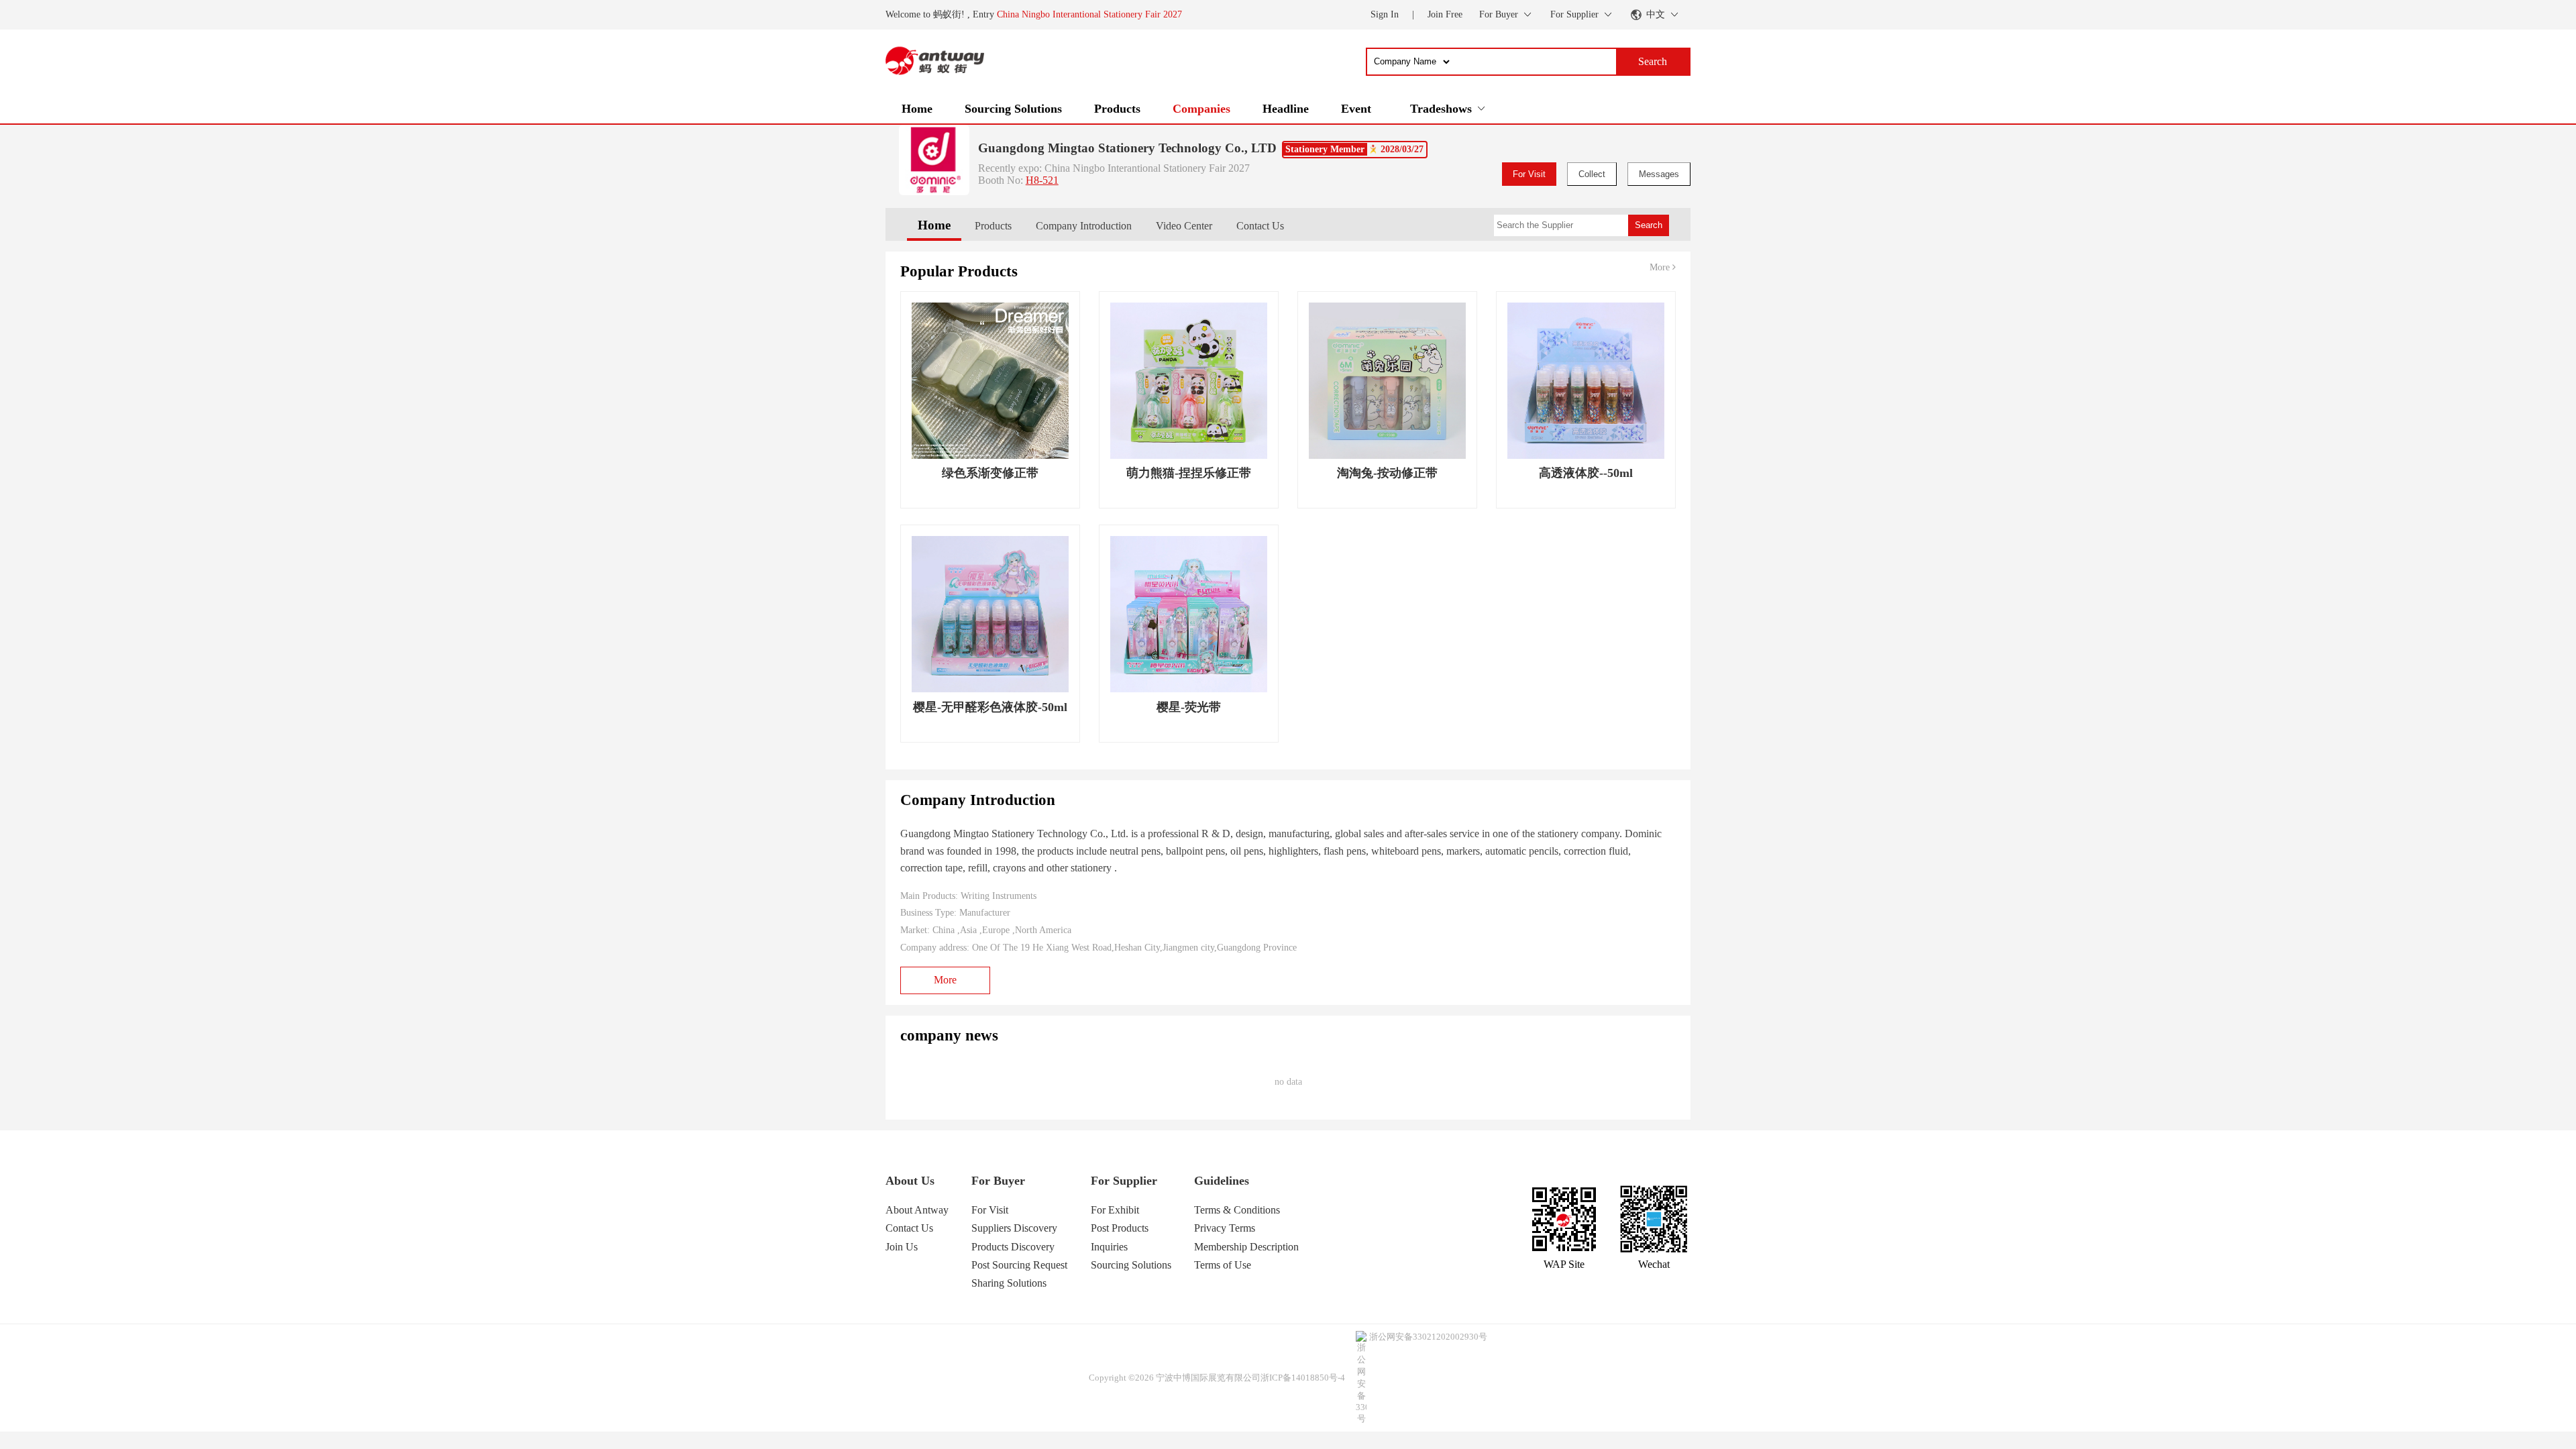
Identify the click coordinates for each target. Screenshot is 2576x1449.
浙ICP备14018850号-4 (1303, 1378)
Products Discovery (1013, 1247)
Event (1356, 109)
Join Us (902, 1247)
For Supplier (1124, 1181)
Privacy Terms (1225, 1228)
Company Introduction (1084, 226)
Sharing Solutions (1009, 1283)
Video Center (1184, 226)
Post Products (1120, 1228)
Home (917, 109)
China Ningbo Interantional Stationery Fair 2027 (1089, 14)
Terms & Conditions (1237, 1210)
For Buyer (998, 1181)
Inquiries (1109, 1247)
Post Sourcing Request (1019, 1265)
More (1661, 267)
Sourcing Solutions (1013, 109)
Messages (1659, 174)
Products (1117, 109)
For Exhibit (1115, 1210)
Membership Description (1246, 1247)
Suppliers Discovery (1014, 1228)
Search (1649, 225)
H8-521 (1042, 180)
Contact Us (1260, 226)
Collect (1592, 174)
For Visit (1529, 174)
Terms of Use (1223, 1265)
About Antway (917, 1210)
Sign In (1385, 14)
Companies (1201, 109)
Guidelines (1222, 1181)
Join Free (1445, 14)
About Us (910, 1181)
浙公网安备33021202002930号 (1428, 1337)
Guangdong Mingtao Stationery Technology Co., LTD (1127, 148)
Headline (1286, 109)
